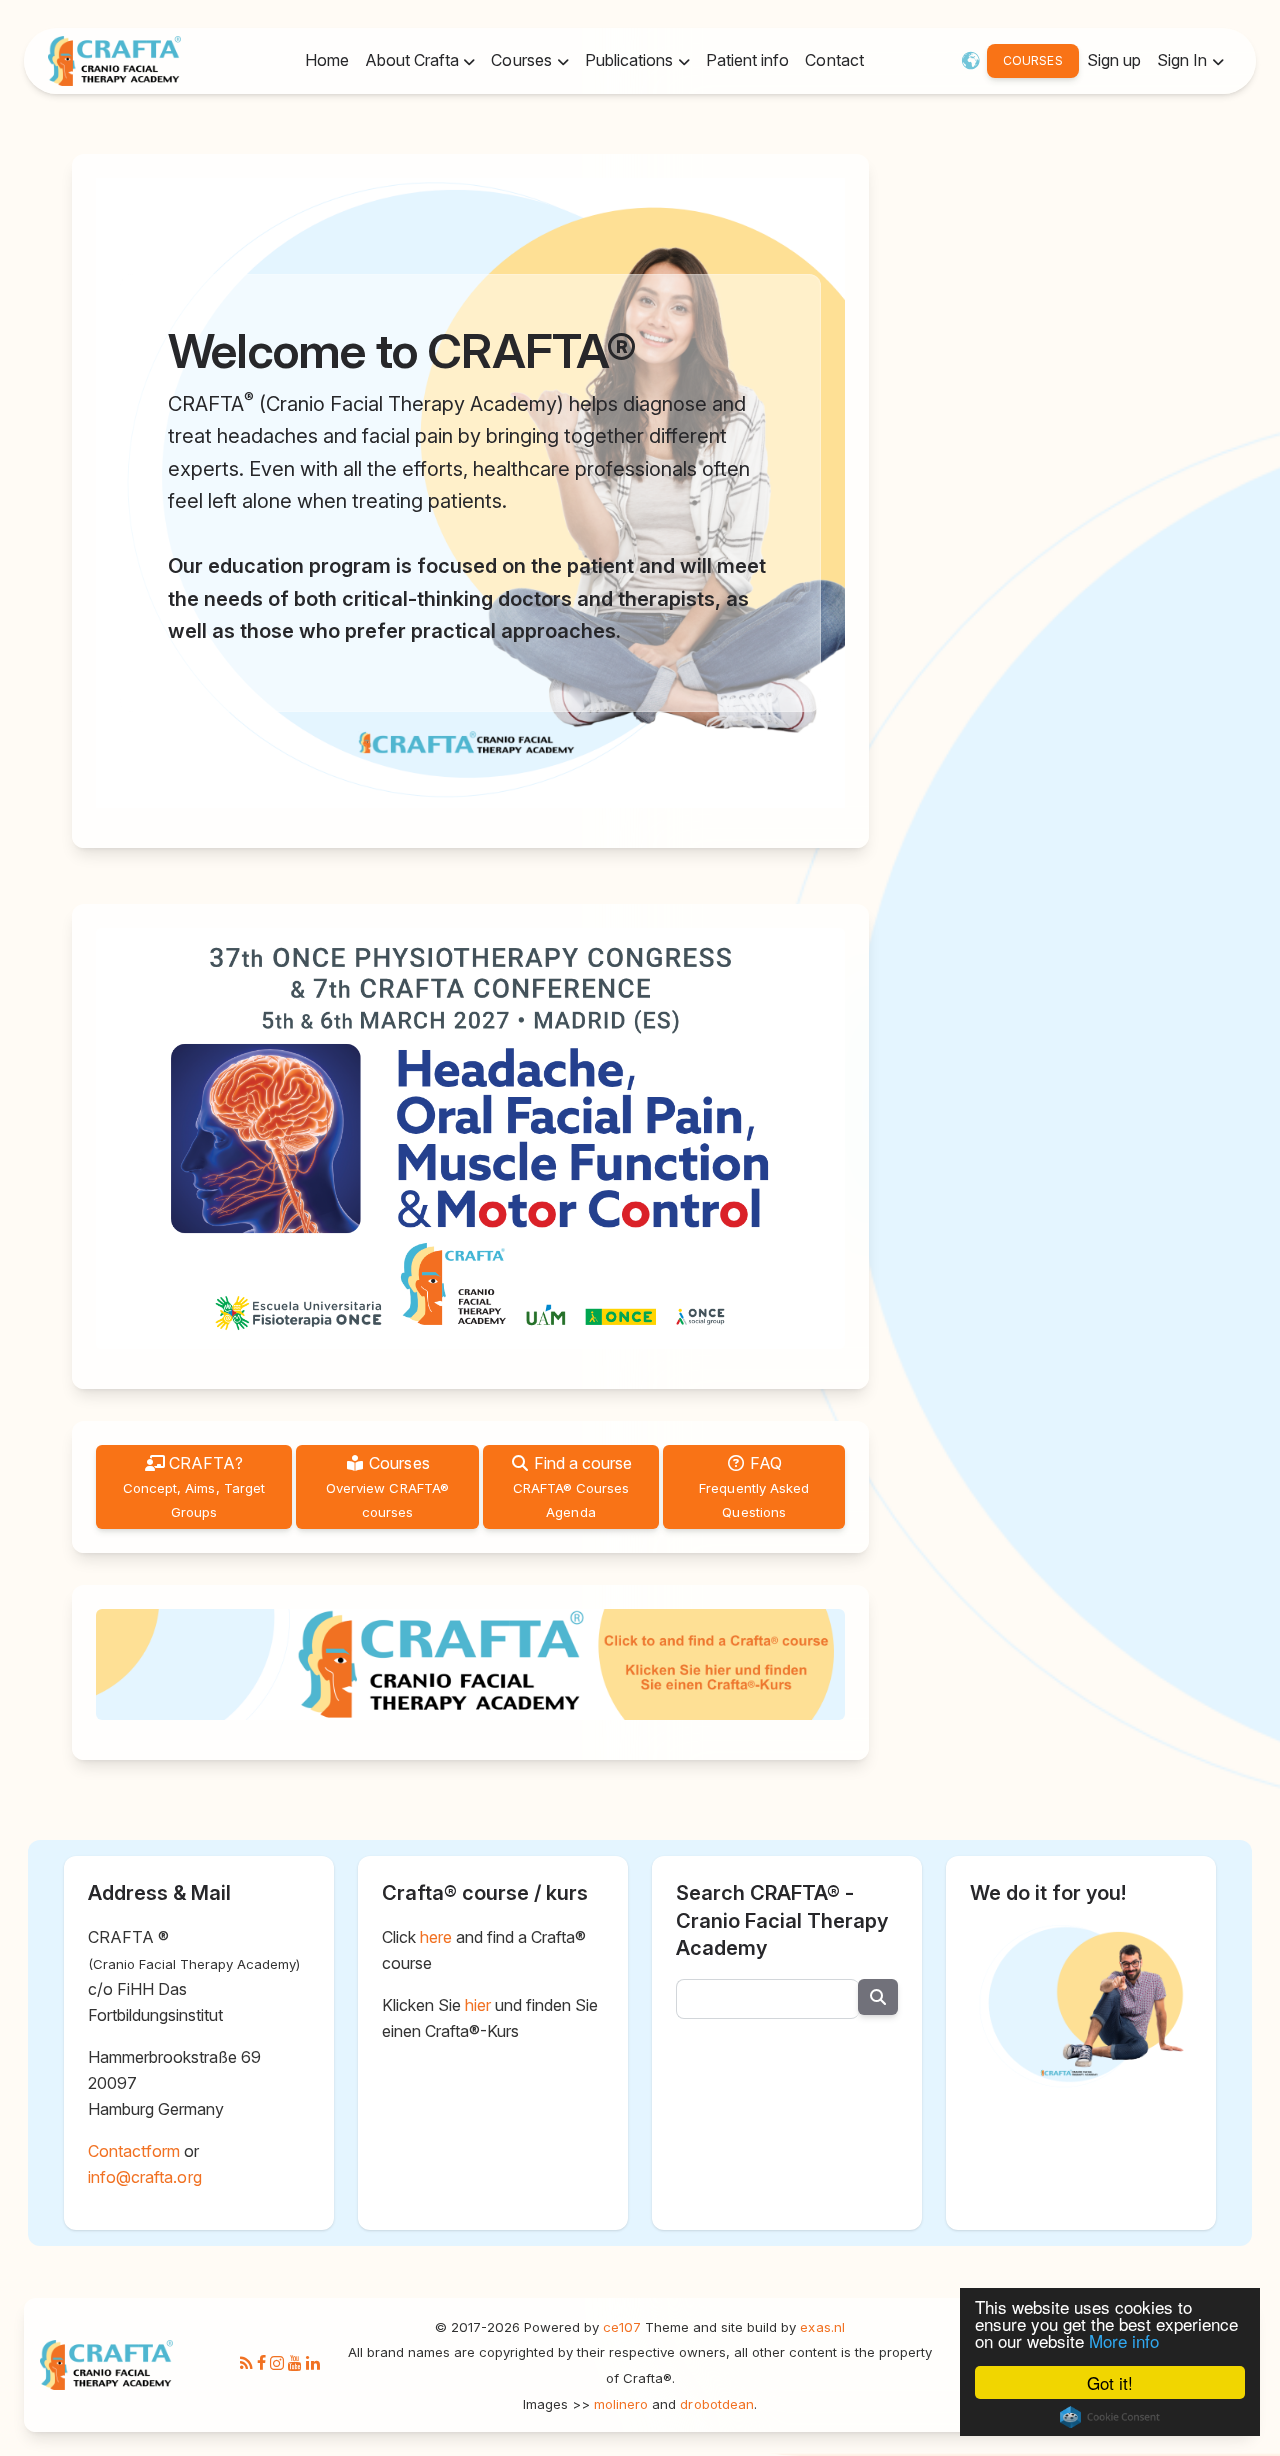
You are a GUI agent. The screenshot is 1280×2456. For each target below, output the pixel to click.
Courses (387, 1486)
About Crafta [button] (414, 60)
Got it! (1110, 2382)
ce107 (622, 2327)
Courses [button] (523, 60)
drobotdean (716, 2404)
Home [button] (327, 60)
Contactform (134, 2151)
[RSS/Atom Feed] (246, 2364)
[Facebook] (261, 2364)
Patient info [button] (747, 60)
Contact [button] (834, 60)
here (436, 1937)
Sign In (1184, 60)
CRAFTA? (194, 1486)
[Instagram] (277, 2364)
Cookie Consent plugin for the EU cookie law (1110, 2417)
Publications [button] (631, 60)
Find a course (573, 1486)
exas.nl (822, 2327)
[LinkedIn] (313, 2364)
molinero (621, 2404)
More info (1124, 2340)
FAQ (754, 1486)
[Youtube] (295, 2364)
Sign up (1114, 60)
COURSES (1032, 60)
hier (478, 2005)
